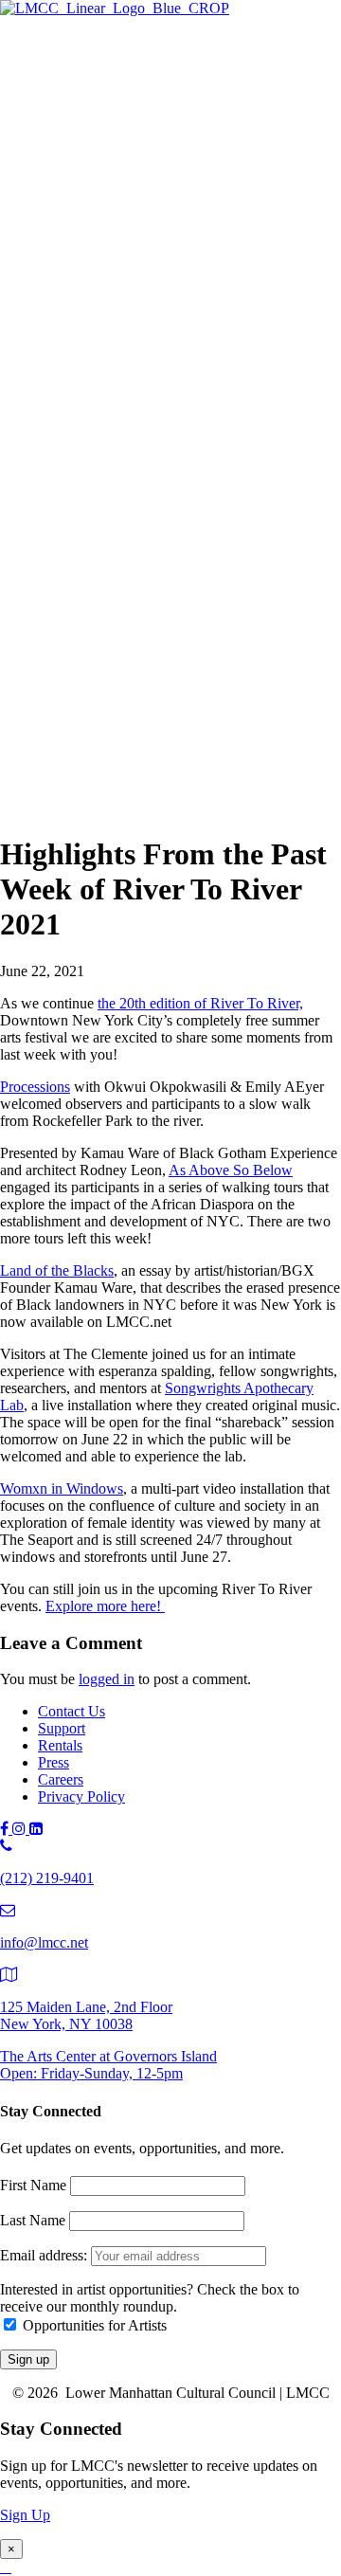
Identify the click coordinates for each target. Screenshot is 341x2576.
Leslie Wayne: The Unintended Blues (226, 138)
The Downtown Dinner (146, 669)
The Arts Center (86, 77)
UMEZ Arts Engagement (189, 426)
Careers (61, 1779)
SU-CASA (147, 322)
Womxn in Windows (62, 1488)
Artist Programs (85, 240)
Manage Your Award (176, 447)
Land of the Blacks (57, 1270)
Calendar (103, 631)
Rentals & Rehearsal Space (157, 221)
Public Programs (87, 487)
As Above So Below (231, 1170)
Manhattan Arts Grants (144, 363)
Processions (35, 1087)
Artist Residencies (130, 259)
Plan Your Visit (121, 180)
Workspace (147, 343)
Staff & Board (118, 769)
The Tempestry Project (181, 117)
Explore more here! (105, 1606)
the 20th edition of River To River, (200, 1003)
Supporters (108, 689)
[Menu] (8, 44)
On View (103, 96)
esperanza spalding (170, 547)
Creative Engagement (178, 384)
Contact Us (72, 1711)
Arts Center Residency (181, 280)
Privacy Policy (81, 1796)
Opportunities (117, 468)
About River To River (179, 589)
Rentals (60, 1745)
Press (54, 1762)
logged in (107, 1679)
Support (62, 650)
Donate (98, 710)
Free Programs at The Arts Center (176, 159)
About (57, 729)
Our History (112, 748)
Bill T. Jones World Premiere (200, 568)
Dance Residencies (170, 301)
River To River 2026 (138, 506)
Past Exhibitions (124, 200)
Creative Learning (168, 405)
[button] (42, 808)
